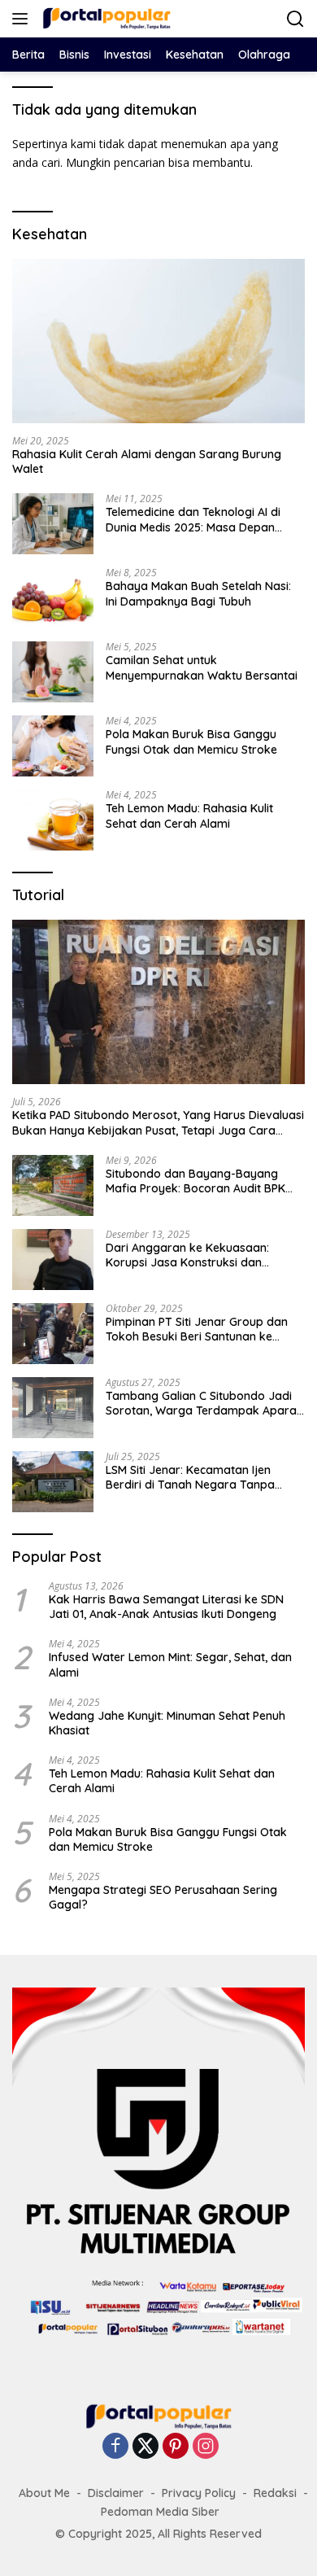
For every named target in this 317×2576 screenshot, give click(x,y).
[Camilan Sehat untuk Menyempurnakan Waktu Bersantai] (53, 672)
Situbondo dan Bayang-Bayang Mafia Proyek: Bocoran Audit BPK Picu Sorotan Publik (195, 1181)
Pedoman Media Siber (160, 2512)
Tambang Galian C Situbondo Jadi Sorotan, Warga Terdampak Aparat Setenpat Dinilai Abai (203, 1403)
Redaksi (275, 2493)
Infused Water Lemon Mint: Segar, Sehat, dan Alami (170, 1664)
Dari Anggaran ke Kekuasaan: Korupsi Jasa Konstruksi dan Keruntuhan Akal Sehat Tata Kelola (200, 1255)
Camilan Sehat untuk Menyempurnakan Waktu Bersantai (202, 667)
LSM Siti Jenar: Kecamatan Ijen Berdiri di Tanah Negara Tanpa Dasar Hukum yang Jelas (190, 1477)
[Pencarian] (295, 19)
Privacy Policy (199, 2493)
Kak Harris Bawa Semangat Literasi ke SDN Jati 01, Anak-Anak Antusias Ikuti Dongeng (166, 1607)
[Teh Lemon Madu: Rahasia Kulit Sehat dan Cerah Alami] (53, 820)
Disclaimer (116, 2493)
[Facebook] (115, 2447)
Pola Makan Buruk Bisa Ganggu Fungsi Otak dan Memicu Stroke (191, 741)
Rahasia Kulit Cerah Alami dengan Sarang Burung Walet (147, 461)
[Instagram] (206, 2447)
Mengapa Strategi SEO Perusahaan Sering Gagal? (163, 1897)
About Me (44, 2493)
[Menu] (23, 19)
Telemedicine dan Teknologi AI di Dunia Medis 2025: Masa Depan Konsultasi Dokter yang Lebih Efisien (204, 519)
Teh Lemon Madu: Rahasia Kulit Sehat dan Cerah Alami (189, 816)
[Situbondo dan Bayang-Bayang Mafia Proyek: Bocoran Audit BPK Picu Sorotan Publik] (53, 1185)
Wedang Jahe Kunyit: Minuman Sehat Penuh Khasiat (167, 1723)
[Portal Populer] (104, 19)
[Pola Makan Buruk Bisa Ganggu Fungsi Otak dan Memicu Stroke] (53, 746)
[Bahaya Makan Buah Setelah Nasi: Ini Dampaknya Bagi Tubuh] (53, 598)
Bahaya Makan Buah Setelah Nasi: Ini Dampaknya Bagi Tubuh (198, 593)
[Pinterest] (176, 2447)
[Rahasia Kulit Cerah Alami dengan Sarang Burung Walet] (158, 341)
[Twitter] (145, 2447)
